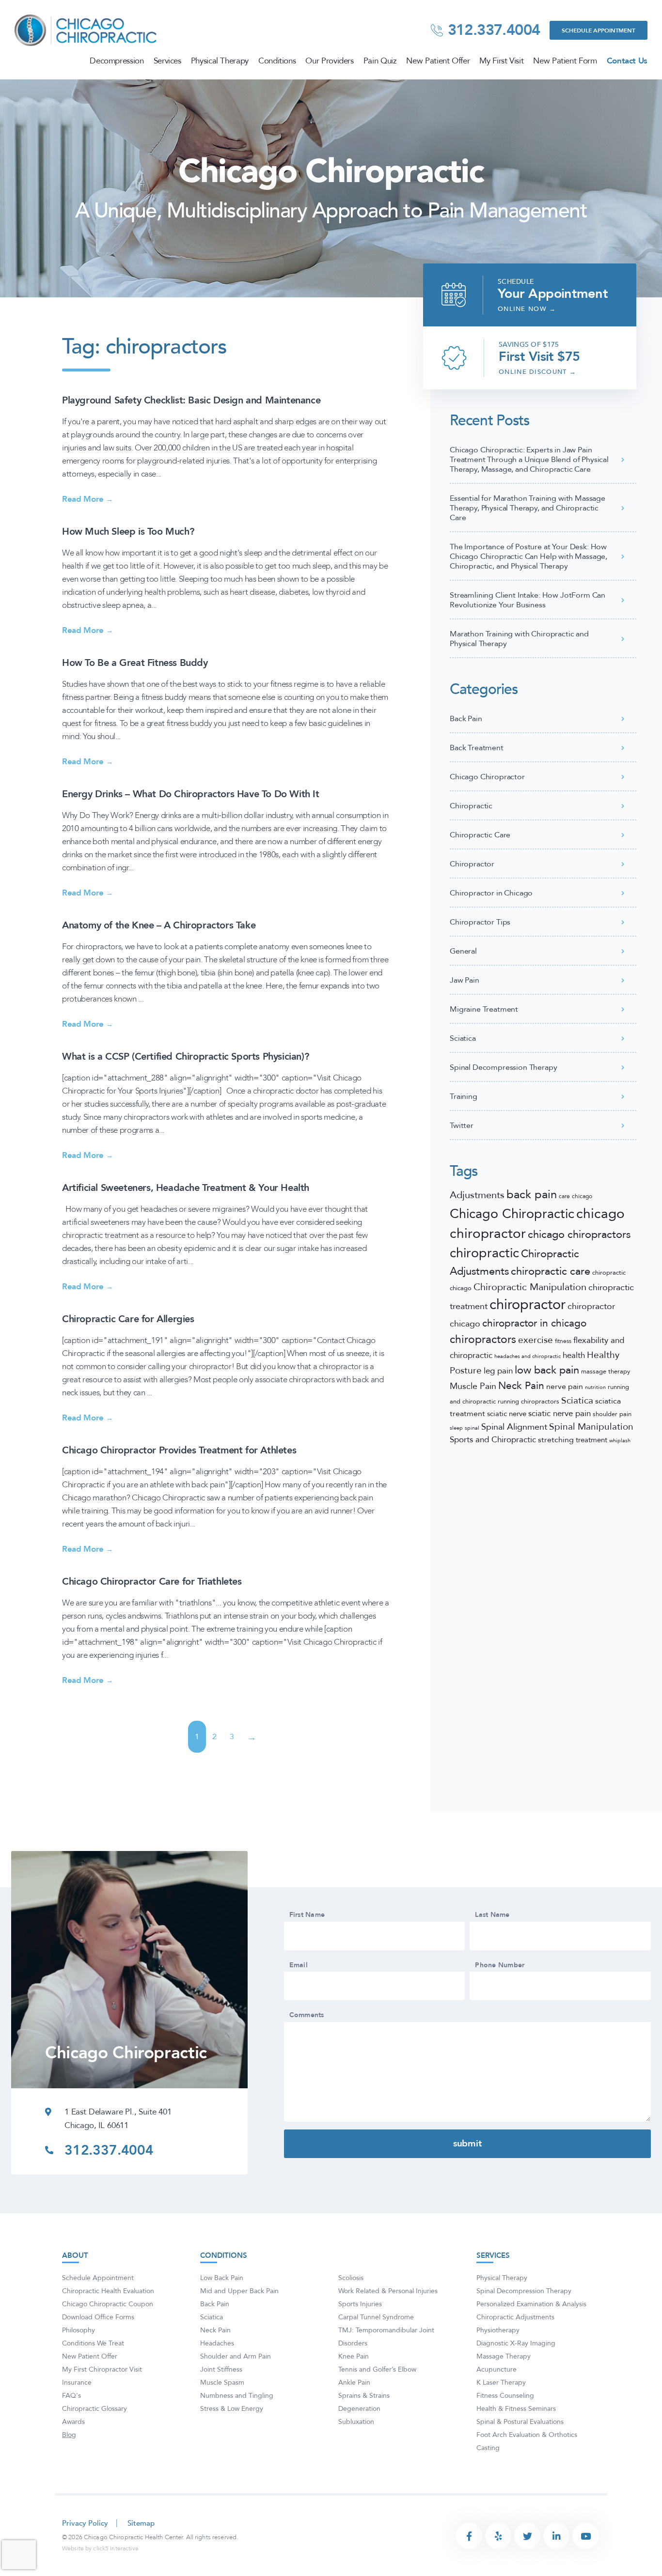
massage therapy (606, 1372)
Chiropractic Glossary (95, 2409)
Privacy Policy (85, 2523)
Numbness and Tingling (237, 2396)
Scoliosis (351, 2278)
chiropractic (484, 1253)
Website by (100, 2548)
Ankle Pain (354, 2383)
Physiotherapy (498, 2330)
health (574, 1355)
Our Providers (329, 61)
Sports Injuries (360, 2304)
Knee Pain (354, 2356)
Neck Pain (521, 1386)
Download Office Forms (98, 2317)
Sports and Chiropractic (493, 1440)
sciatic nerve (507, 1414)
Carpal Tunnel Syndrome (376, 2317)
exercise (536, 1340)
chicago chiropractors (579, 1234)
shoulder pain (612, 1414)
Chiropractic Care (480, 835)
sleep (456, 1428)
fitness (563, 1341)
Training (464, 1096)
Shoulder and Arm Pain (236, 2356)
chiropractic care (551, 1271)
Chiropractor (472, 864)
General (463, 951)
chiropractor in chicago (534, 1323)
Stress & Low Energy (232, 2409)
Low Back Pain (222, 2278)
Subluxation (356, 2422)
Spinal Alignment (514, 1427)
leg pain (498, 1371)
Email (299, 1965)
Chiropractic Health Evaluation (108, 2291)
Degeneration (359, 2409)
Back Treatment (477, 748)
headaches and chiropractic (528, 1356)
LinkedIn (556, 2536)
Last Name (492, 1915)
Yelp (498, 2536)
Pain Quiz (380, 61)
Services (167, 61)
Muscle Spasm (222, 2383)
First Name (307, 1915)
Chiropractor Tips (480, 922)
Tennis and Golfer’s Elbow (377, 2369)
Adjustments (477, 1195)
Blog (69, 2435)
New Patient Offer (438, 61)
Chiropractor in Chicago (491, 893)
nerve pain (565, 1387)
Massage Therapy (504, 2356)
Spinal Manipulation (591, 1427)
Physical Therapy (220, 61)
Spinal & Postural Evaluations (520, 2422)
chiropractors (483, 1340)
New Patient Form (565, 61)
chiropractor (528, 1305)
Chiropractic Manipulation (530, 1287)
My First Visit (501, 61)
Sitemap (141, 2523)
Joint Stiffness (221, 2369)
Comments (307, 2015)
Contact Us (627, 61)
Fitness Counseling (505, 2396)
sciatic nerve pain (560, 1413)
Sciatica (463, 1038)
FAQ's (71, 2396)
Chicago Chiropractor (487, 777)
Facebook (469, 2536)
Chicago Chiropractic (512, 1214)
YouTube (585, 2536)
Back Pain (466, 719)
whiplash (620, 1441)
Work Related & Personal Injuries (388, 2291)
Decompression (117, 61)
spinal (472, 1428)
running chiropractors (528, 1402)
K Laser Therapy (501, 2383)
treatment (591, 1440)
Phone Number (500, 1965)
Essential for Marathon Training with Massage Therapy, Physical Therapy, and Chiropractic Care (528, 508)
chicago (582, 1196)
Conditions (277, 61)
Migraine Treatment (484, 1009)
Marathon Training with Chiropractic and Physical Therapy (519, 639)
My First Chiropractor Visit (102, 2369)
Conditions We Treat (93, 2343)
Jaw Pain (465, 980)
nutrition (595, 1387)
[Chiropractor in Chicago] (87, 30)
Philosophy (79, 2330)
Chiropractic (471, 806)
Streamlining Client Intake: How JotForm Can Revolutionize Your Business (528, 600)
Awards (73, 2422)
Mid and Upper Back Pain (239, 2291)
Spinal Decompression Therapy (504, 1067)
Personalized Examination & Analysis (531, 2304)
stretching (556, 1440)
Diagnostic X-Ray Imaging (516, 2343)
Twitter (462, 1126)
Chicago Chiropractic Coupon (108, 2304)
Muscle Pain (473, 1386)
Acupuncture (496, 2369)
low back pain (547, 1370)
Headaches (217, 2343)
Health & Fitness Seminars (516, 2409)
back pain (532, 1195)
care (564, 1196)
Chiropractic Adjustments (515, 2317)
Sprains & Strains (364, 2396)
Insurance (77, 2383)
